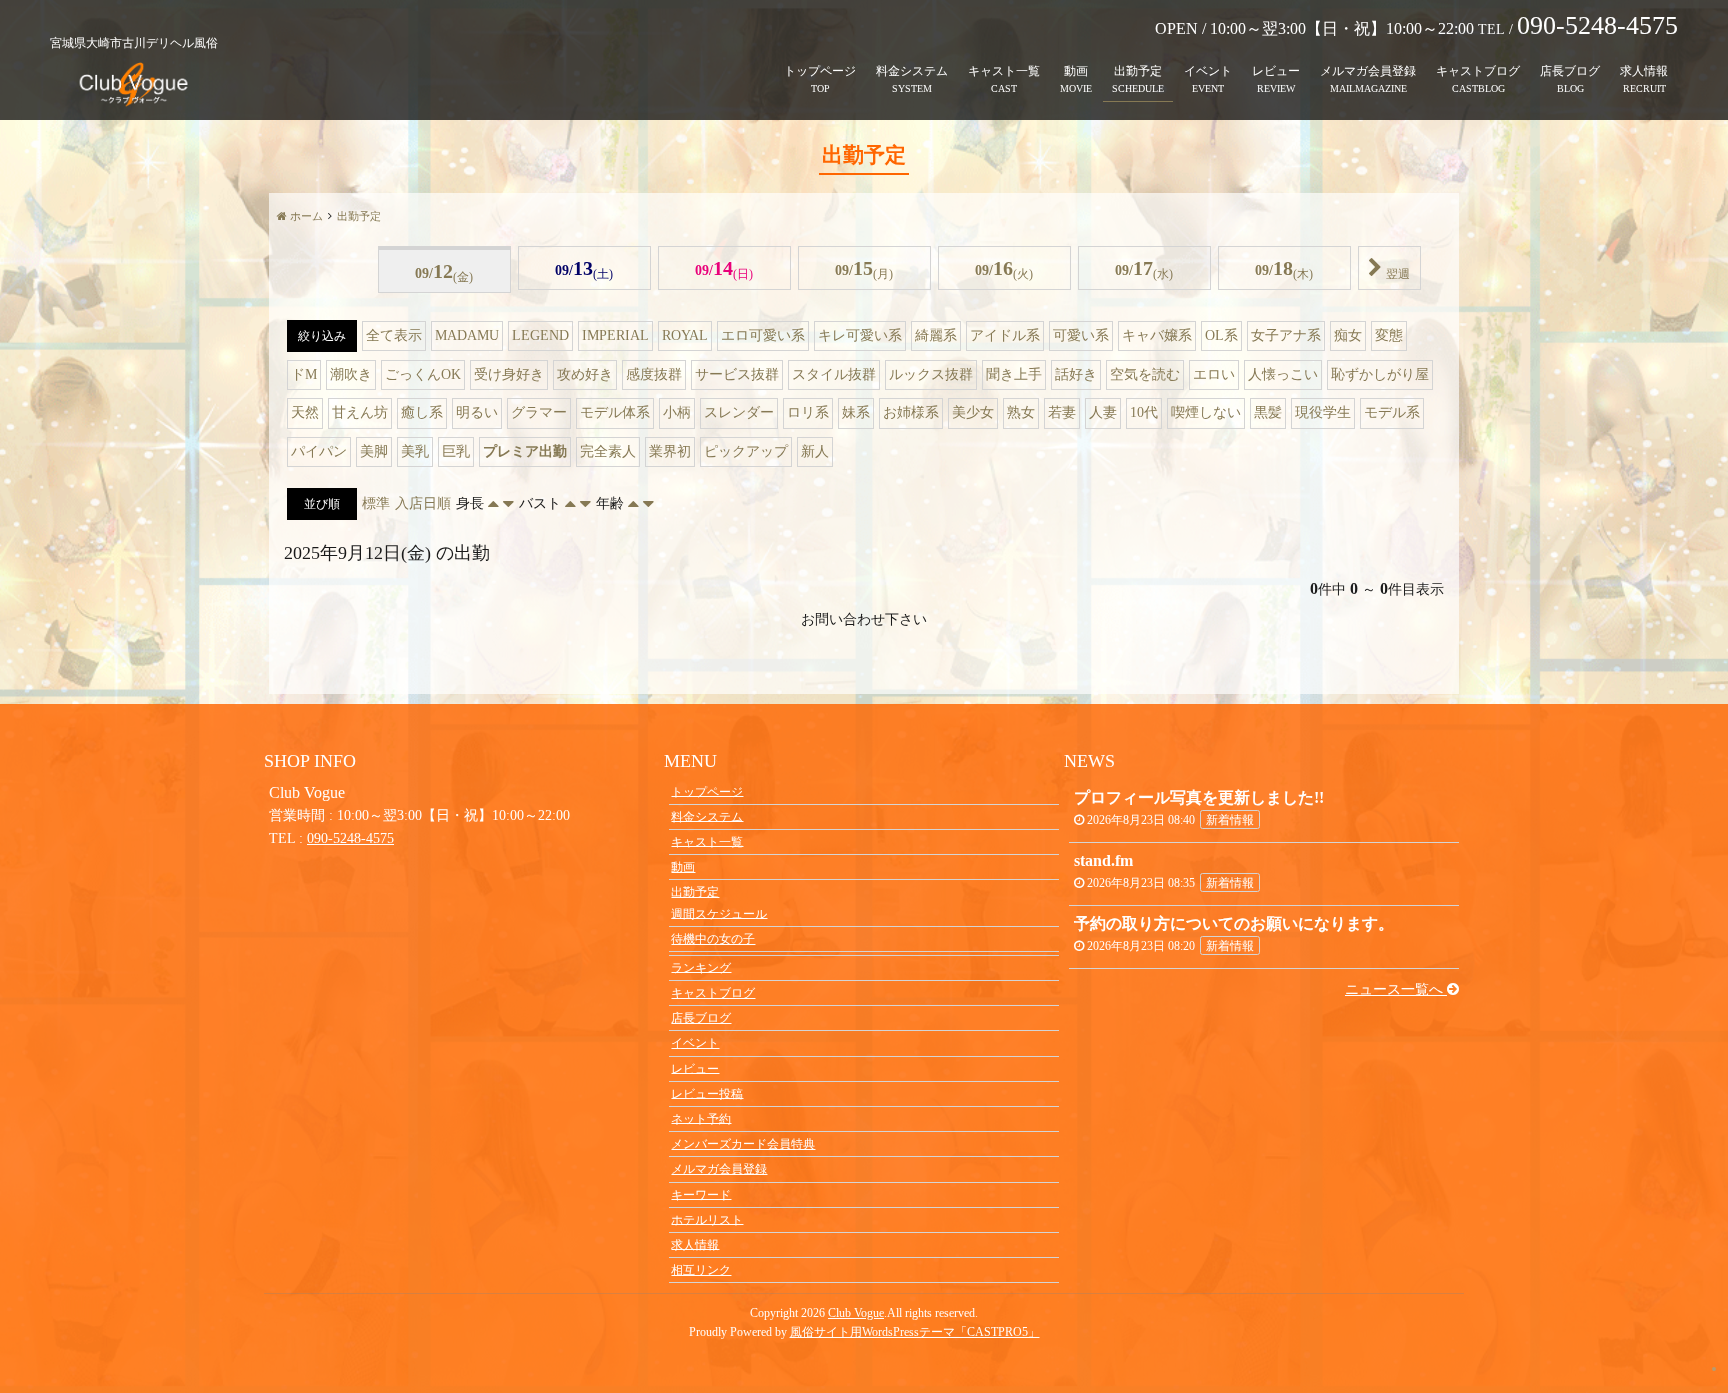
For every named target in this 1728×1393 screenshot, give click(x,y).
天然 (305, 412)
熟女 (1021, 412)
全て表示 (394, 335)
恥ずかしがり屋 (1380, 374)
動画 (1076, 71)
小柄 (677, 412)
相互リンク (701, 1270)
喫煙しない (1206, 412)
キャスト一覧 (1004, 71)
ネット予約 (701, 1118)
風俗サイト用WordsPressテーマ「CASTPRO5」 (915, 1332)
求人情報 (1644, 71)
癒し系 (422, 412)
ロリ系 (808, 412)
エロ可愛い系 (763, 335)
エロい (1214, 374)
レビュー (1276, 71)
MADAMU (467, 335)
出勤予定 (1138, 71)
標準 (376, 503)
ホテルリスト (707, 1219)
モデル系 (1392, 412)
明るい (477, 412)
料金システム (912, 71)
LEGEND (540, 335)
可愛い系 (1081, 335)
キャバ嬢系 (1157, 335)
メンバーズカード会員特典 (743, 1144)
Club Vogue (856, 1313)
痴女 (1348, 335)
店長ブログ (1570, 71)
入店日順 (423, 503)
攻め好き (585, 374)
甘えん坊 (360, 412)
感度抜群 (654, 374)
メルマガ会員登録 (1368, 71)
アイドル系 (1005, 335)
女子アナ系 (1286, 335)
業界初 (670, 451)
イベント (1208, 71)
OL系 (1221, 335)
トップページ (820, 71)
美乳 (415, 451)
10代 (1144, 412)
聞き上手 (1014, 374)
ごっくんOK (423, 374)
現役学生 (1323, 412)
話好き (1076, 374)
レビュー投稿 (707, 1093)
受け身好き (509, 374)
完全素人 (608, 451)
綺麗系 (936, 335)
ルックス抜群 (931, 374)
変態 (1389, 335)
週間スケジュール (719, 913)
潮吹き (351, 374)
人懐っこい (1283, 374)
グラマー (539, 412)
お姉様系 (911, 412)
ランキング (701, 967)
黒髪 (1268, 412)
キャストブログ (1478, 71)
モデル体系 (615, 412)
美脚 (374, 451)
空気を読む (1145, 374)
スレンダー (739, 412)
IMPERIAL (615, 335)
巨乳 (456, 451)
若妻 (1062, 412)
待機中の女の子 (713, 939)
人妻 (1103, 412)
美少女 (973, 412)
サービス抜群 (737, 374)
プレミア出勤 (525, 451)
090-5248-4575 (350, 838)
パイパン (319, 451)
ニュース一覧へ (1396, 989)
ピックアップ (746, 451)
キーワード (701, 1194)
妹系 (856, 412)
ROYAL (685, 335)
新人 (815, 451)
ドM (304, 374)
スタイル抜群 (834, 374)
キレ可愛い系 (860, 335)
